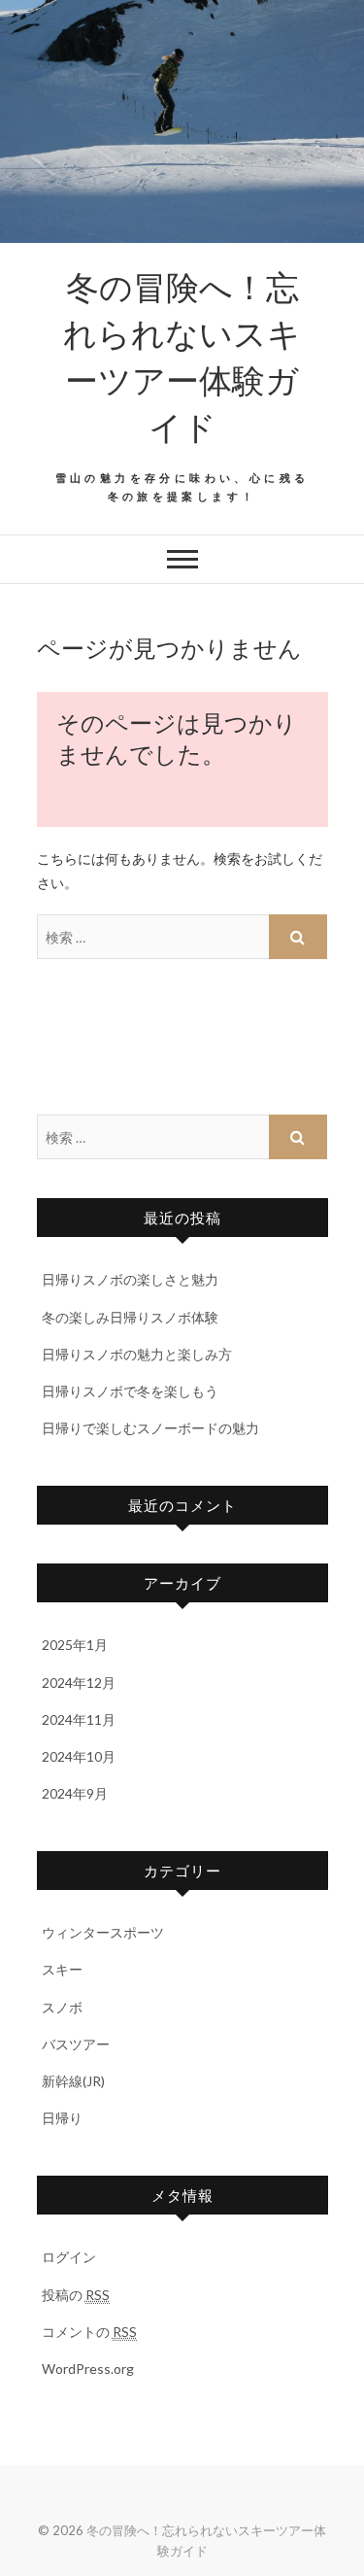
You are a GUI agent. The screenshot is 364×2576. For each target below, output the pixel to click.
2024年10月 (79, 1756)
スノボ (62, 2007)
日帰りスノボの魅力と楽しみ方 (137, 1354)
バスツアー (76, 2044)
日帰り (62, 2118)
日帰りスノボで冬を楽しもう (130, 1391)
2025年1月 (75, 1645)
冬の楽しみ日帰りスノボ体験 (130, 1317)
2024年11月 (79, 1719)
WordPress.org (88, 2369)
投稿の (76, 2295)
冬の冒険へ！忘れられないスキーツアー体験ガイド (182, 356)
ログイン (69, 2257)
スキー (62, 1969)
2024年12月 (79, 1683)
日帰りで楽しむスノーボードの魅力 (150, 1428)
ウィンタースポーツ (103, 1932)
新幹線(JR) (73, 2081)
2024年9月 (75, 1793)
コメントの (89, 2332)
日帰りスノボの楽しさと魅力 (130, 1279)
